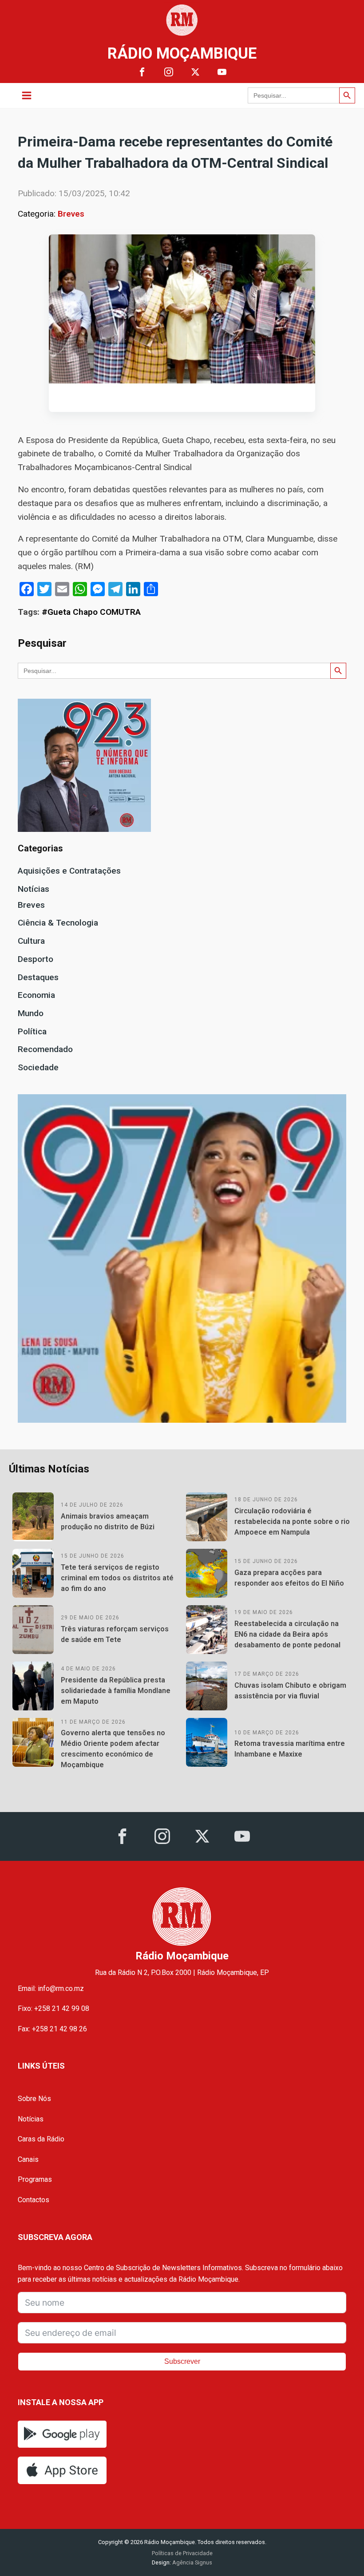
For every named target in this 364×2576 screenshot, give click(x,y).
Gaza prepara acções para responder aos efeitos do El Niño (289, 1578)
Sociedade (38, 1067)
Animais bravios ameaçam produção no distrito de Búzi (108, 1521)
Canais (28, 2159)
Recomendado (45, 1049)
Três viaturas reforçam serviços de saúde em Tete (115, 1634)
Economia (36, 995)
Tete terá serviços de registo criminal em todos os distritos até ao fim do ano (117, 1578)
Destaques (38, 977)
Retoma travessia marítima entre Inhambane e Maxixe (290, 1749)
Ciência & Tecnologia (58, 923)
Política (32, 1031)
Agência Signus (192, 2562)
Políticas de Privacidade (182, 2553)
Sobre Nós (34, 2099)
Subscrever (182, 2361)
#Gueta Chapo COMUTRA (91, 612)
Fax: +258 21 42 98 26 (52, 2029)
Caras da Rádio (41, 2139)
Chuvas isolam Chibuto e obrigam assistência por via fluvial (290, 1691)
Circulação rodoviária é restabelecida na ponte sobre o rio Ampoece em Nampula (292, 1521)
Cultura (31, 941)
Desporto (36, 959)
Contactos (34, 2200)
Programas (35, 2179)
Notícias (34, 889)
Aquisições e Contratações (69, 871)
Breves (71, 214)
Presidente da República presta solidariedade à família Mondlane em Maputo (116, 1691)
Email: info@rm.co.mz (51, 1988)
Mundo (31, 1013)
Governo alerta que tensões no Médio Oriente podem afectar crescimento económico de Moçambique (113, 1749)
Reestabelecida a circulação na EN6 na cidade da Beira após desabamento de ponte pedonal (287, 1634)
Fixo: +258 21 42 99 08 (53, 2008)
